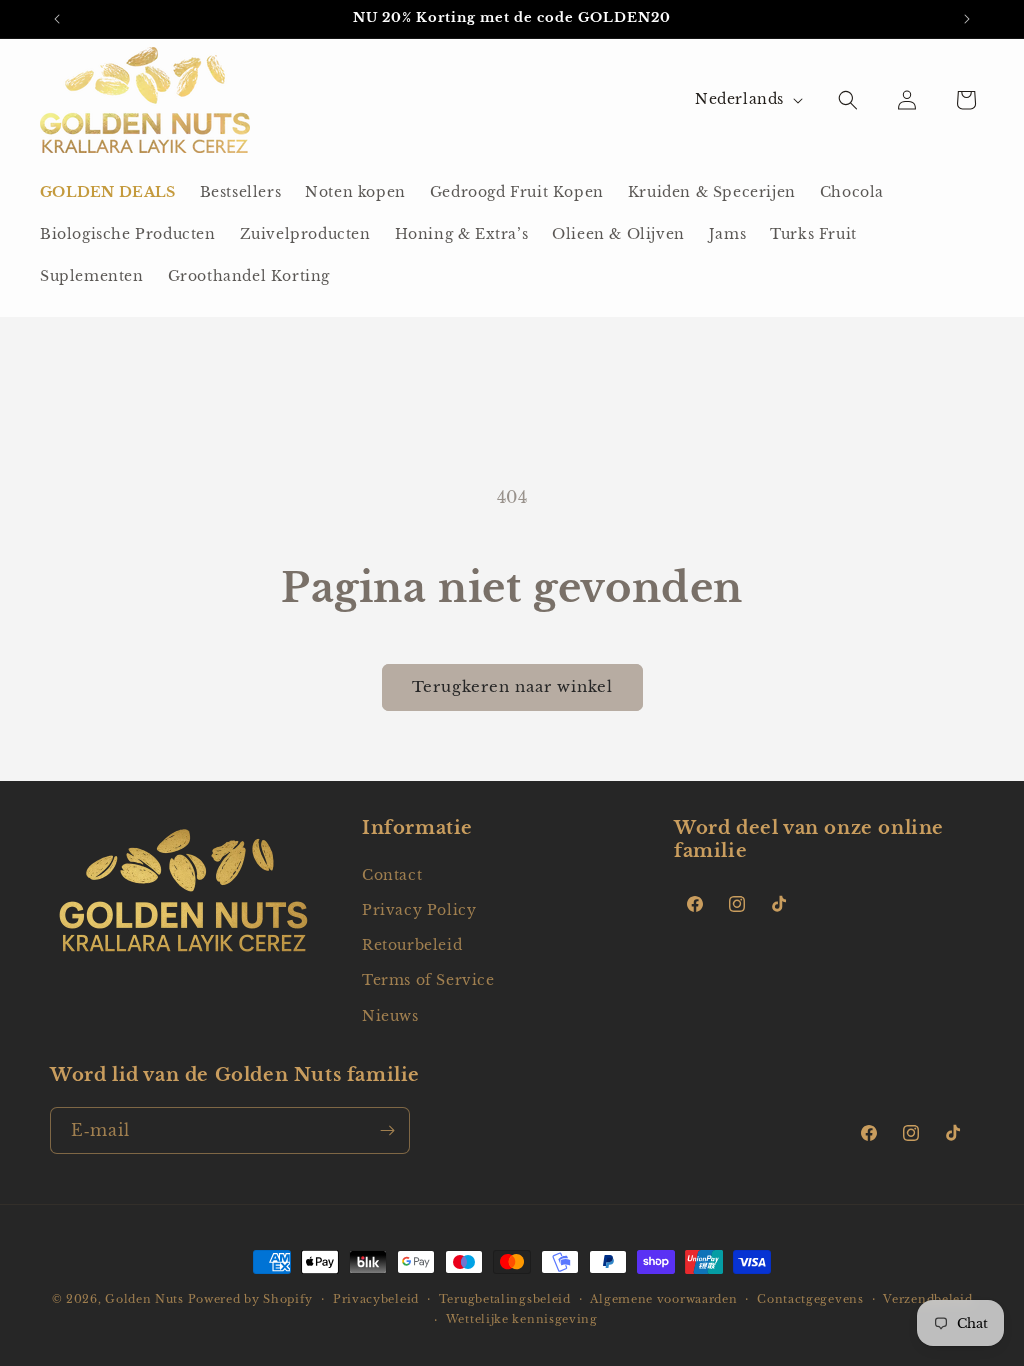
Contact (392, 875)
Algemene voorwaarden (663, 1299)
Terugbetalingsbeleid (505, 1299)
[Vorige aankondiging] (57, 19)
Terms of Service (428, 980)
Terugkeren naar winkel (512, 686)
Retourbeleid (412, 945)
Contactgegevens (810, 1299)
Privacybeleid (376, 1299)
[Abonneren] (387, 1130)
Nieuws (390, 1016)
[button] (848, 100)
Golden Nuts (144, 1299)
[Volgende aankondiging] (967, 19)
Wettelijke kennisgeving (522, 1319)
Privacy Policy (419, 910)
